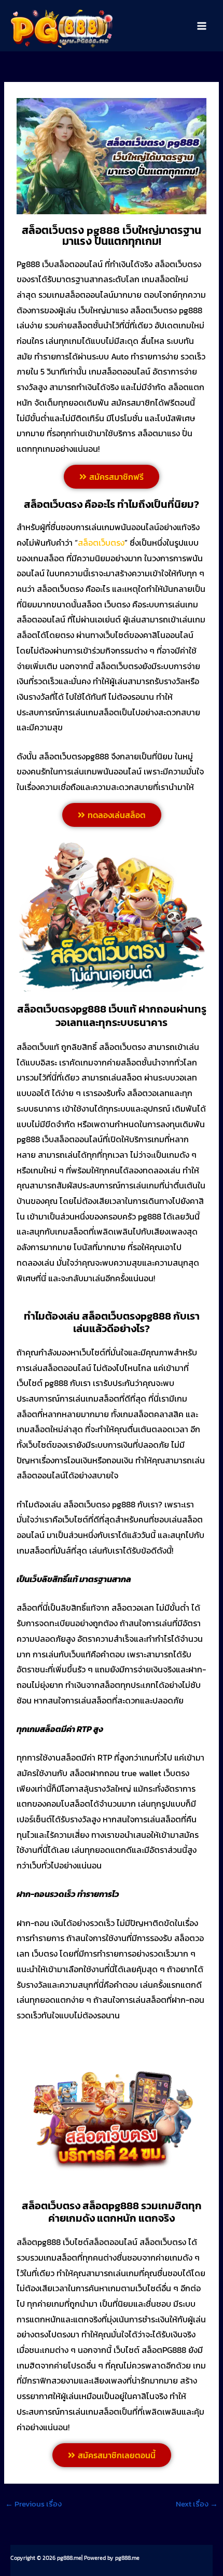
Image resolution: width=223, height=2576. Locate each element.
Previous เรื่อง (33, 2504)
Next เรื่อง (197, 2504)
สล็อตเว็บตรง (101, 543)
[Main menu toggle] (202, 26)
